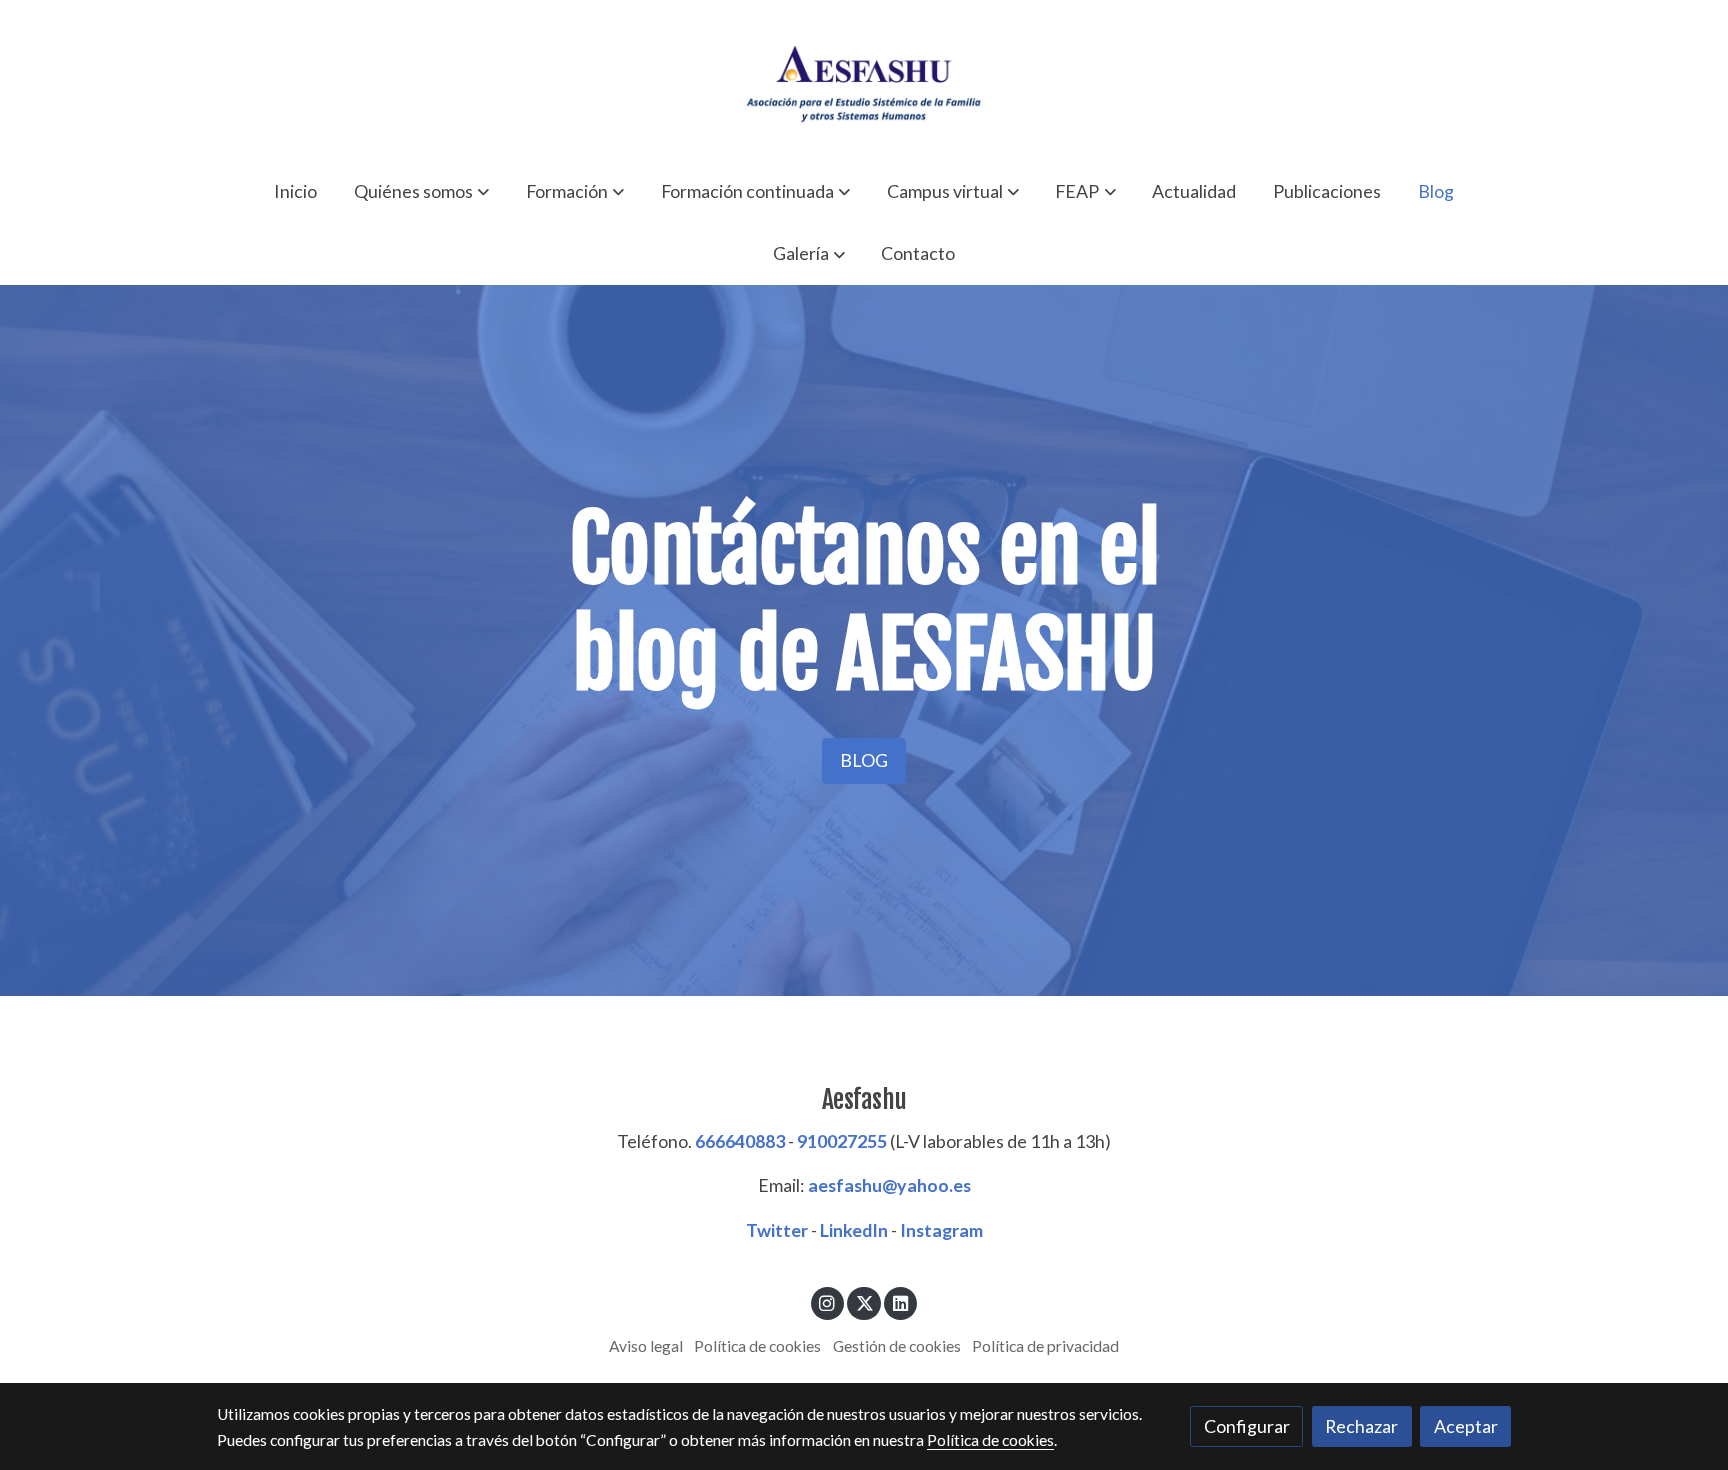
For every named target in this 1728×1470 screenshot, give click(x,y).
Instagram (941, 1230)
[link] (864, 80)
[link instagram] (827, 1302)
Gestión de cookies (897, 1346)
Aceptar (1466, 1426)
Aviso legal (646, 1346)
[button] (421, 191)
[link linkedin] (900, 1302)
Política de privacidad (1045, 1346)
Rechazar (1361, 1426)
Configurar (1247, 1426)
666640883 (740, 1141)
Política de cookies (757, 1346)
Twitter (777, 1230)
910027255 (842, 1141)
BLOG (864, 760)
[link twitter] (864, 1302)
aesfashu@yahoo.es (889, 1185)
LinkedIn (854, 1230)
